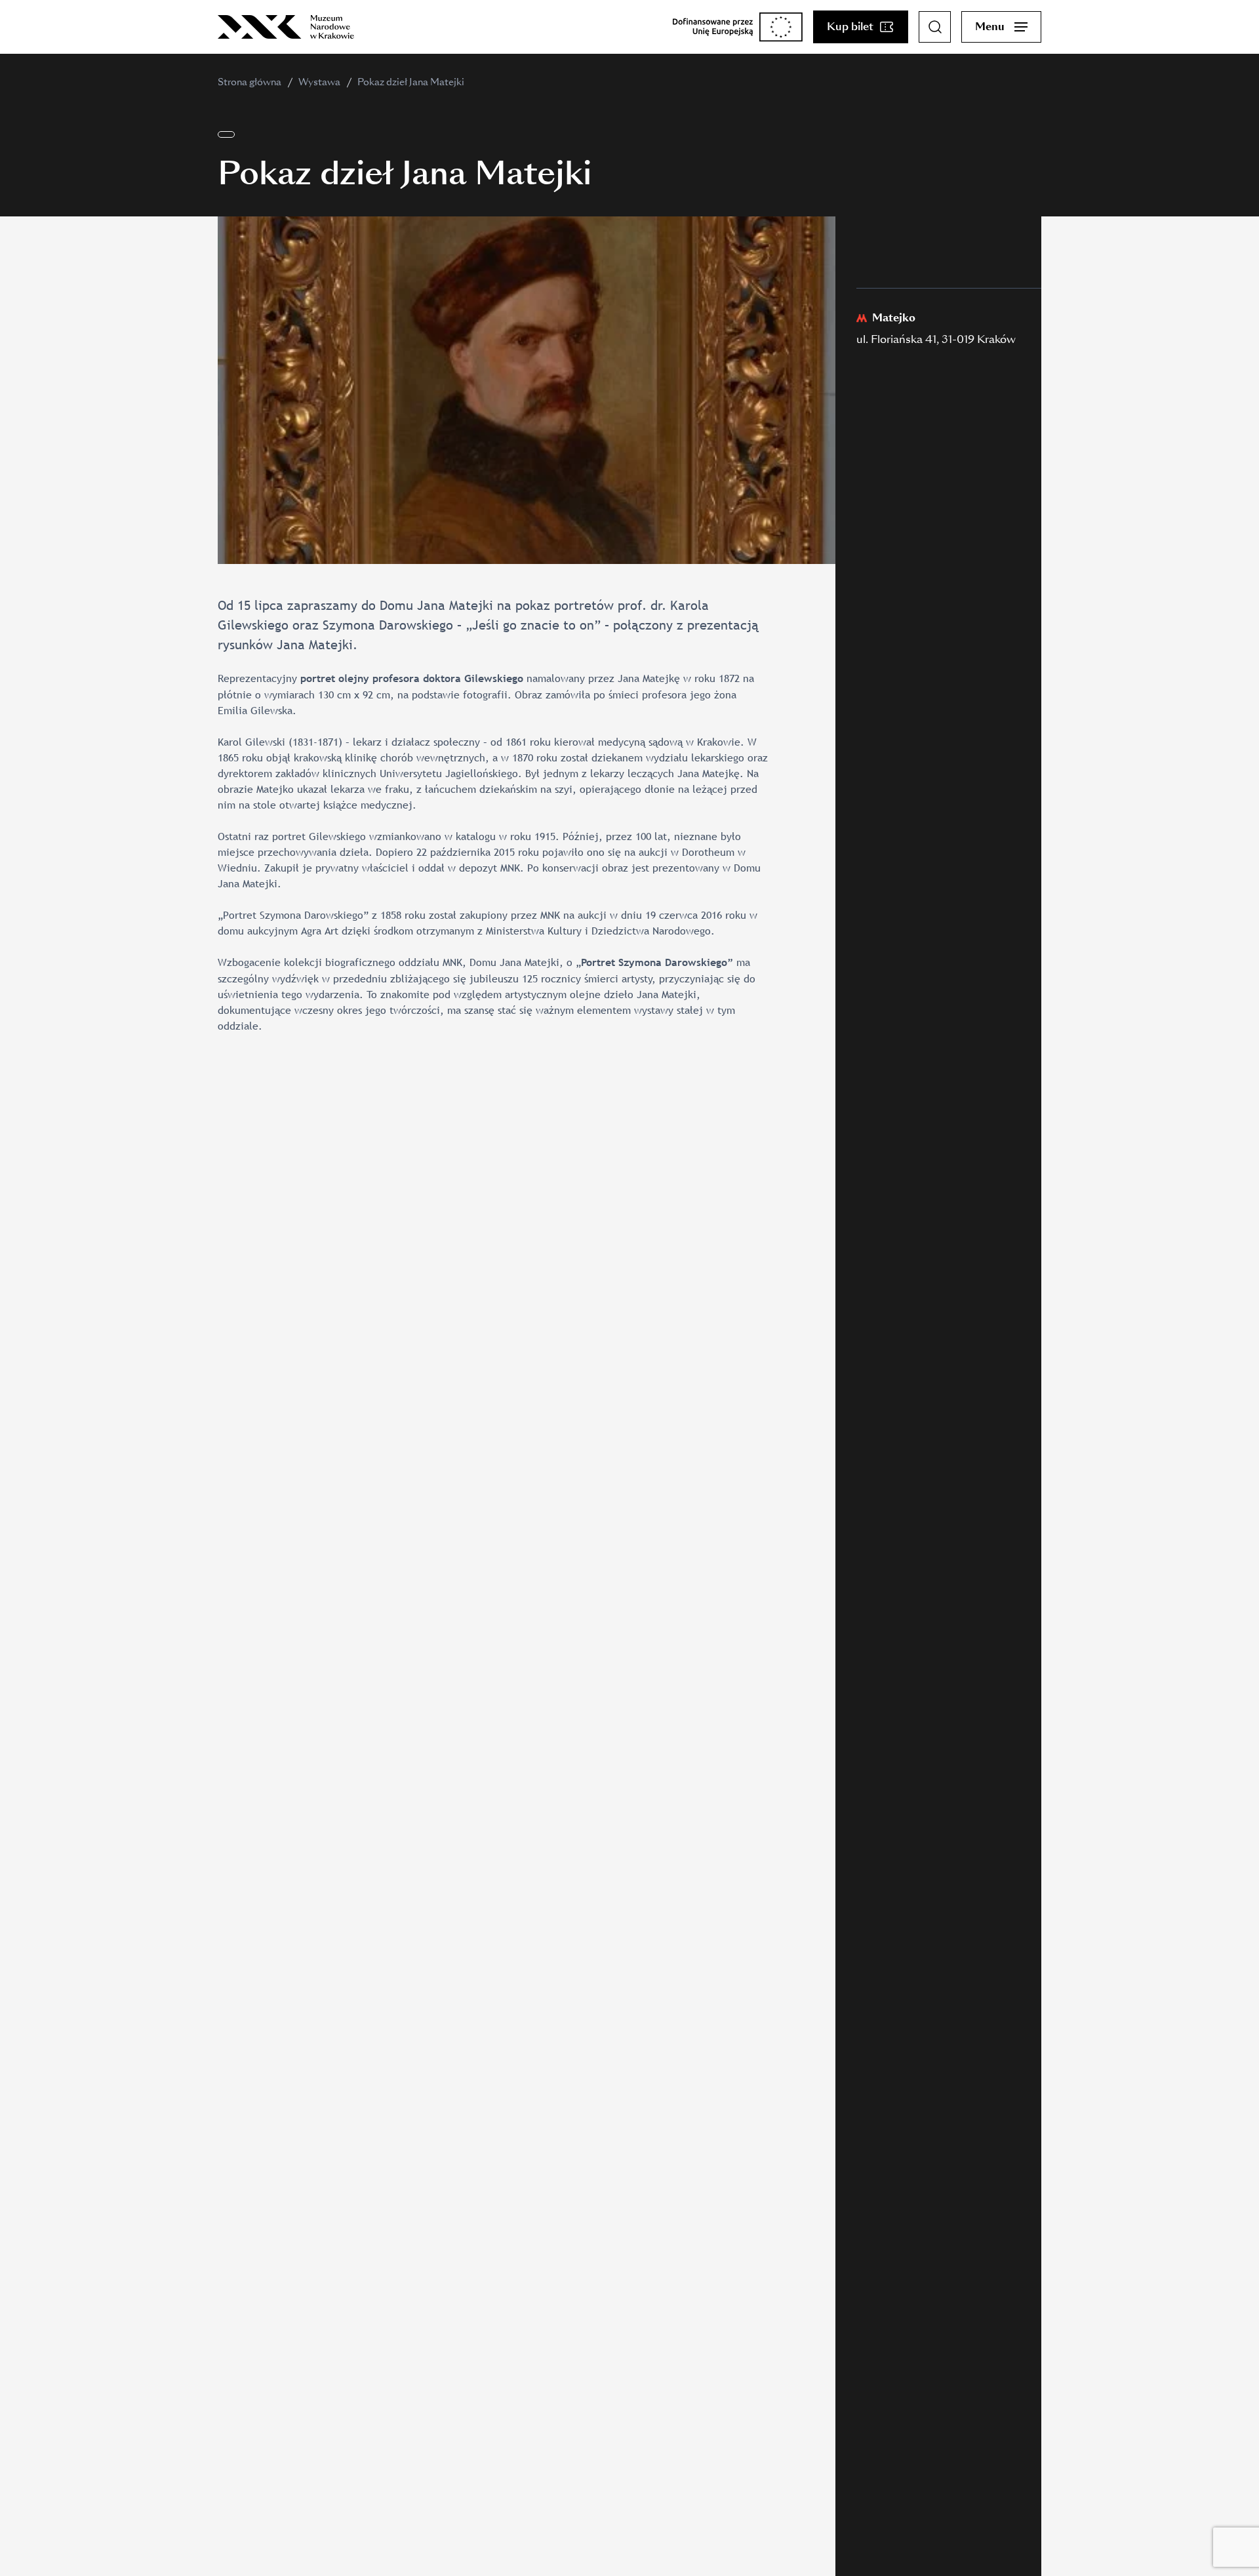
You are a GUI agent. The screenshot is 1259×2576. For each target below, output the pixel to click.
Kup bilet (850, 27)
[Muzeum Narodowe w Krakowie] (286, 27)
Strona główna (250, 82)
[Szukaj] (935, 27)
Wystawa (319, 82)
